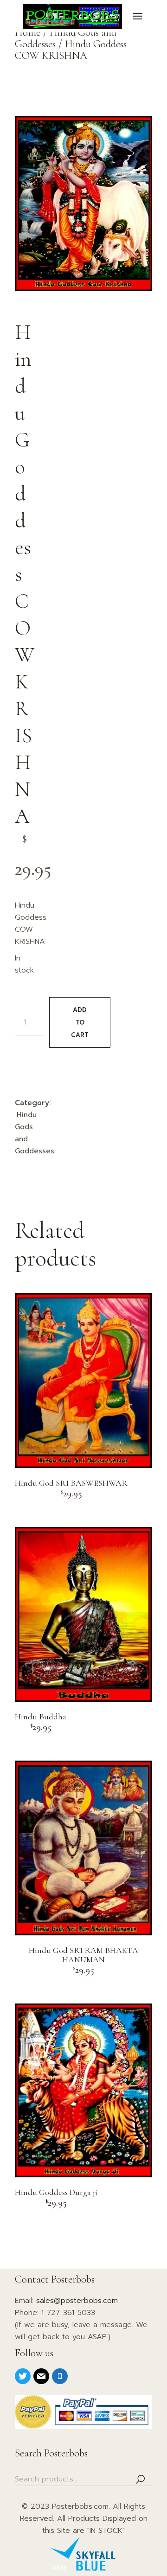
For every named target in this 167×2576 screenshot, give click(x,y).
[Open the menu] (138, 16)
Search (141, 2479)
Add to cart (80, 1022)
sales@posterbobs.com (77, 2301)
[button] (26, 127)
